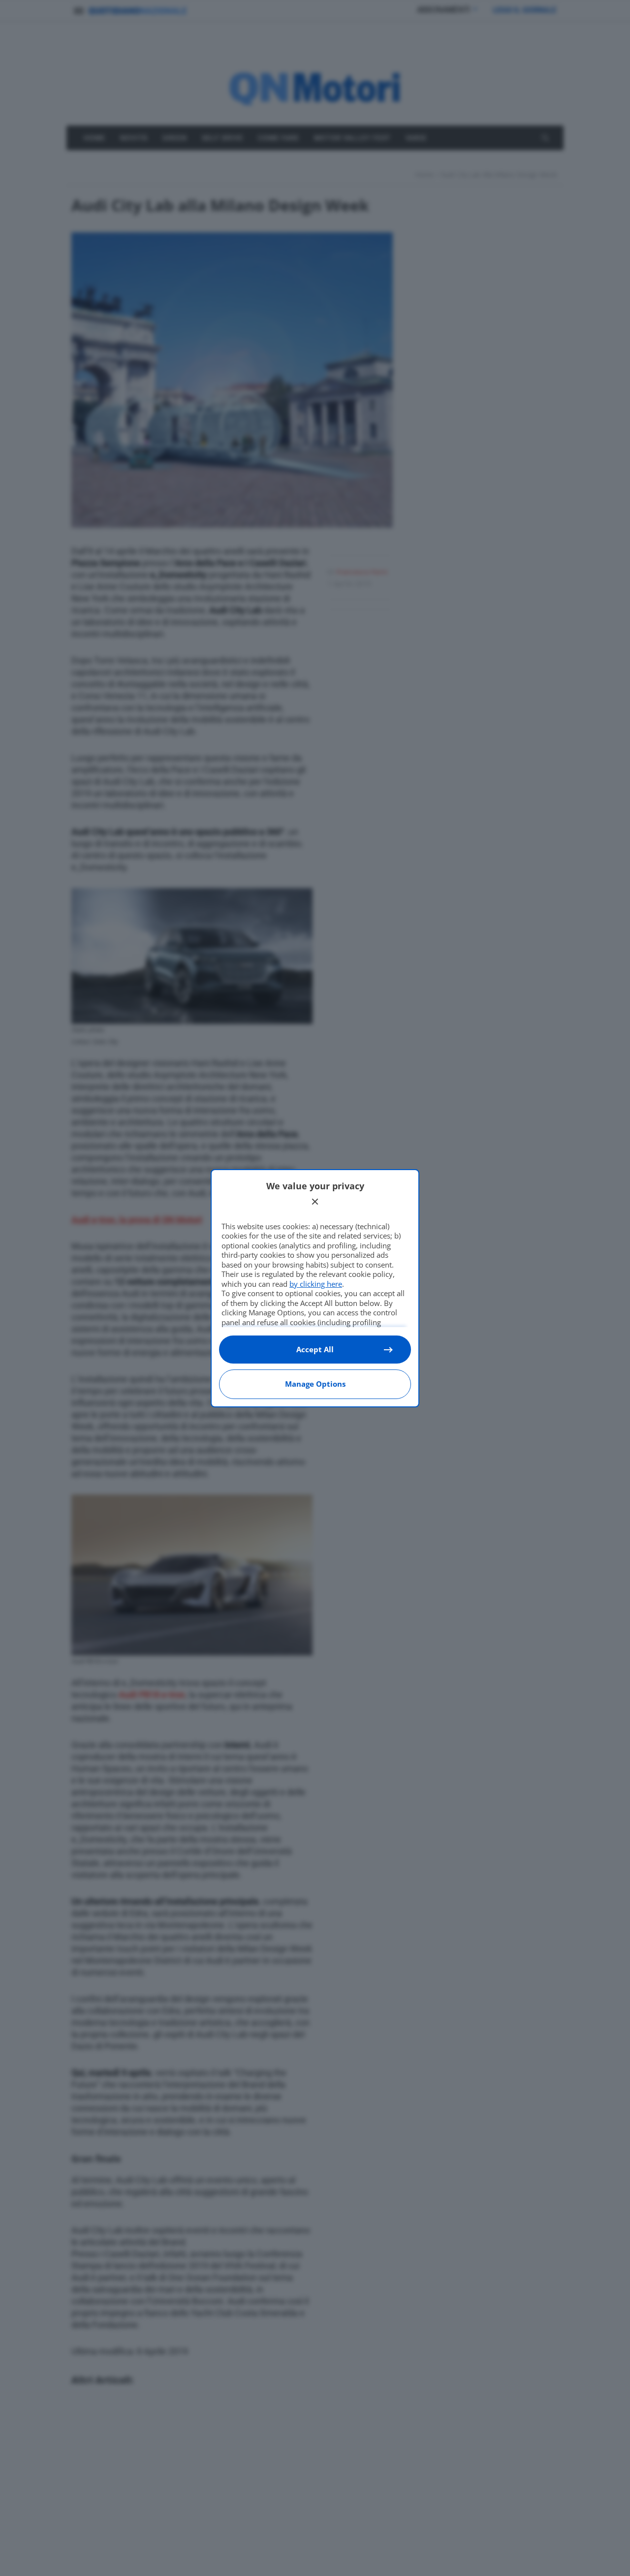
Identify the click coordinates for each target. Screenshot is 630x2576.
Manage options (315, 1384)
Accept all (315, 1349)
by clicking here (316, 1284)
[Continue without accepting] (315, 1202)
